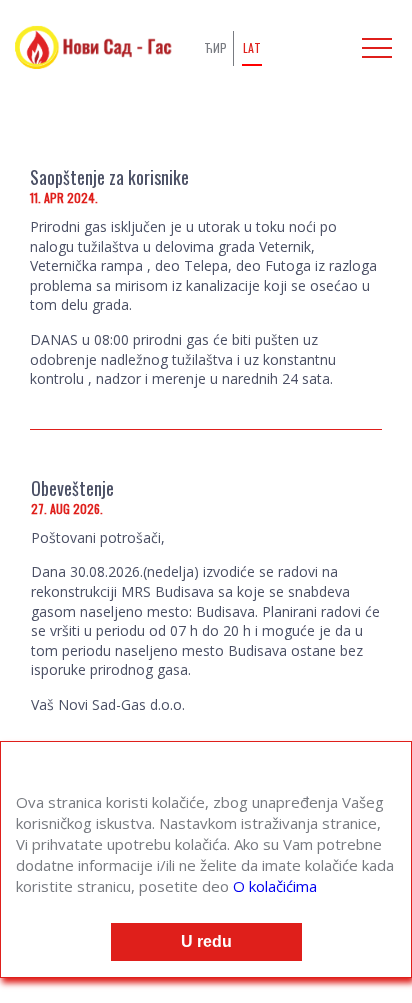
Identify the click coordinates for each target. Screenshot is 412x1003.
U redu (206, 941)
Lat (252, 47)
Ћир (215, 47)
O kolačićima (275, 886)
